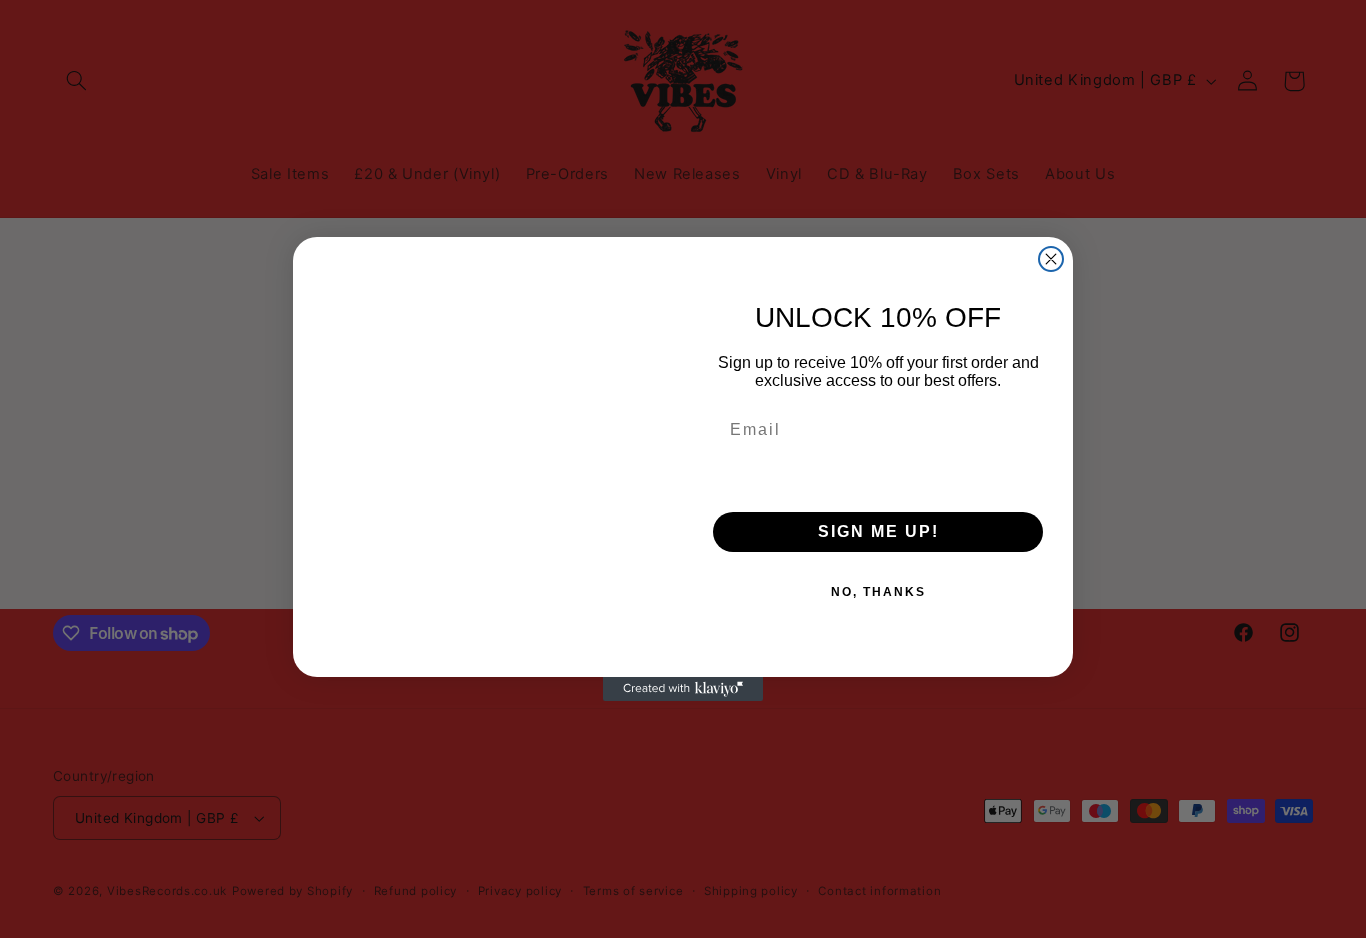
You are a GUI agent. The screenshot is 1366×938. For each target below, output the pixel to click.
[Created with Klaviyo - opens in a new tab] (683, 689)
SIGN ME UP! (878, 531)
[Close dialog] (1051, 259)
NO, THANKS (878, 592)
